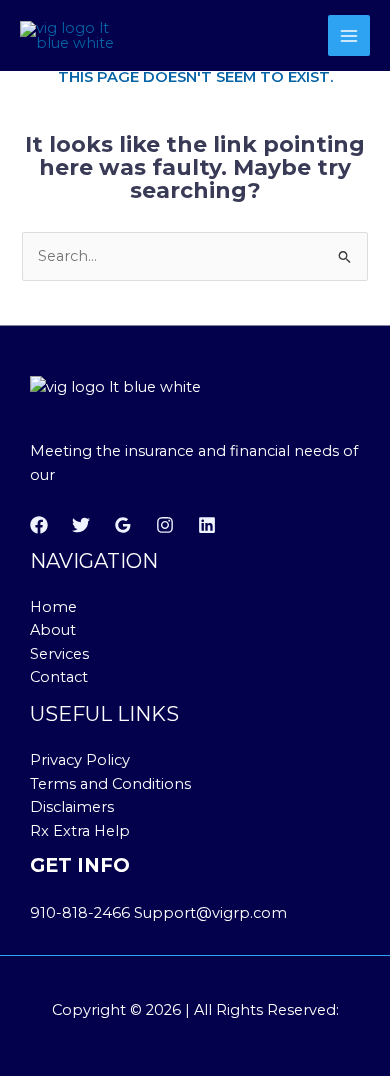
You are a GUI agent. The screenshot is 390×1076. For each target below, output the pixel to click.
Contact (59, 677)
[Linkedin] (207, 525)
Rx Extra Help (80, 831)
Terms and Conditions (110, 784)
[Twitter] (81, 525)
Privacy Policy (80, 760)
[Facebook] (39, 525)
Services (59, 654)
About (53, 630)
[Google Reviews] (123, 525)
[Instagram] (165, 525)
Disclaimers (72, 807)
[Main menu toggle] (349, 36)
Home (53, 607)
